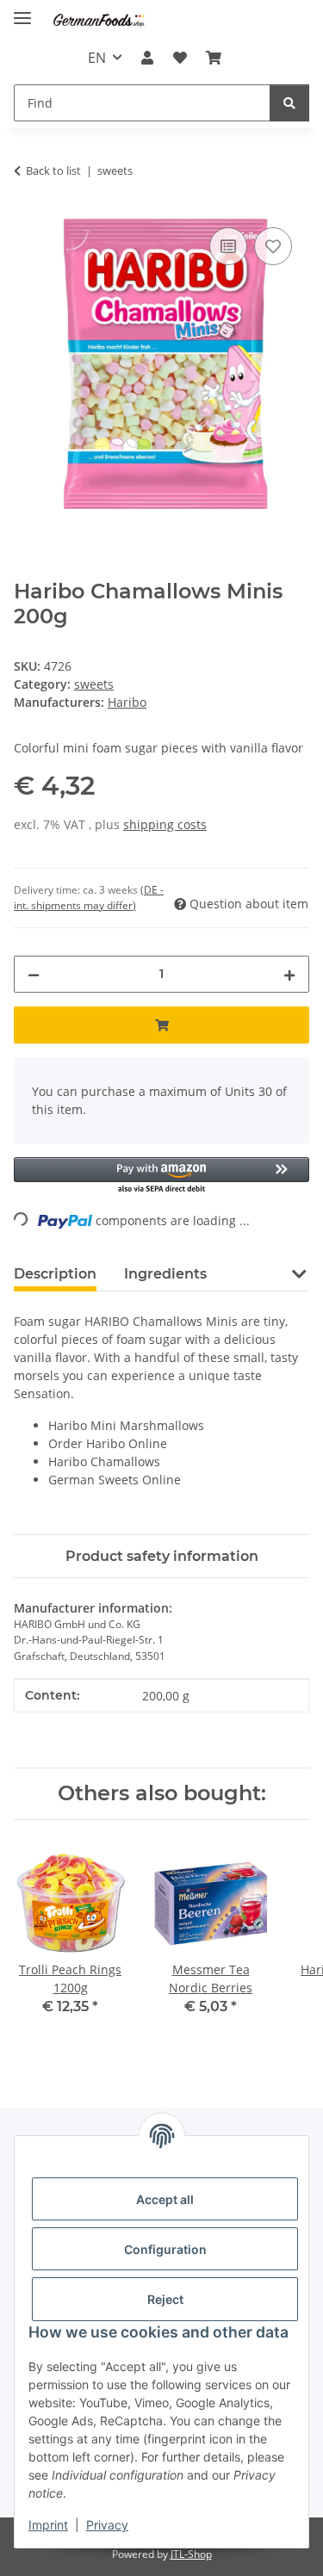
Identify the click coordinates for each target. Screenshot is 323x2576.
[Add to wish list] (273, 246)
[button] (147, 58)
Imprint (48, 2525)
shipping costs (165, 824)
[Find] (289, 103)
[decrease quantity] (34, 974)
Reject (165, 2299)
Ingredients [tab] (165, 1274)
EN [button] (97, 58)
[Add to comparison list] (228, 246)
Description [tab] (55, 1274)
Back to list (53, 170)
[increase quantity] (289, 974)
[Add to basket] (161, 1025)
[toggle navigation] (22, 11)
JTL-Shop (191, 2554)
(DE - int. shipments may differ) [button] (89, 898)
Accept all (165, 2199)
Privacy (107, 2525)
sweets (94, 684)
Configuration (165, 2249)
